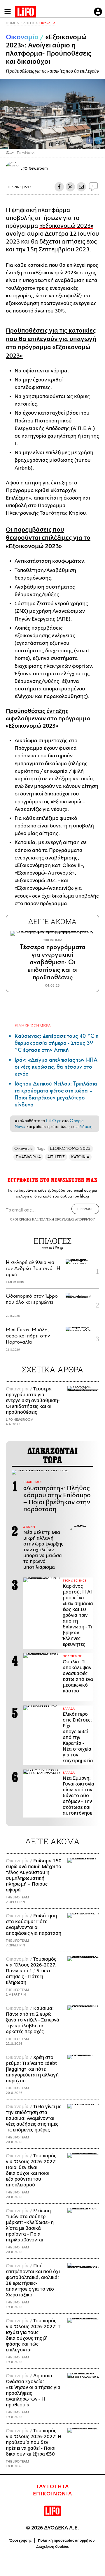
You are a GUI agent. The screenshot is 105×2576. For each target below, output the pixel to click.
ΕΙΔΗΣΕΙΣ (28, 23)
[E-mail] (81, 187)
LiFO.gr (53, 1121)
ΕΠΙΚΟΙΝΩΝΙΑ (53, 2494)
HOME (11, 23)
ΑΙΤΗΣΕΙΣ (56, 1157)
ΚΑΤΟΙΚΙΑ (80, 1157)
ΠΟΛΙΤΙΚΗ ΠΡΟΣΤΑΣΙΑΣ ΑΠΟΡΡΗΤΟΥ (67, 1219)
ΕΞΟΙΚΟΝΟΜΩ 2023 (70, 1148)
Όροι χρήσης (21, 2541)
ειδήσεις (84, 1127)
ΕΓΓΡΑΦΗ (85, 1209)
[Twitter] (98, 141)
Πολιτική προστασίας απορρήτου (66, 2541)
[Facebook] (90, 141)
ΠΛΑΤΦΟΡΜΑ (28, 1157)
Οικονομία (47, 23)
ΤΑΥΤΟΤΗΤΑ (52, 2487)
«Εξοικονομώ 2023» (66, 226)
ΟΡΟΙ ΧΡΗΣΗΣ (21, 1219)
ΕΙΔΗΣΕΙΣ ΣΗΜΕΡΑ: (33, 1025)
